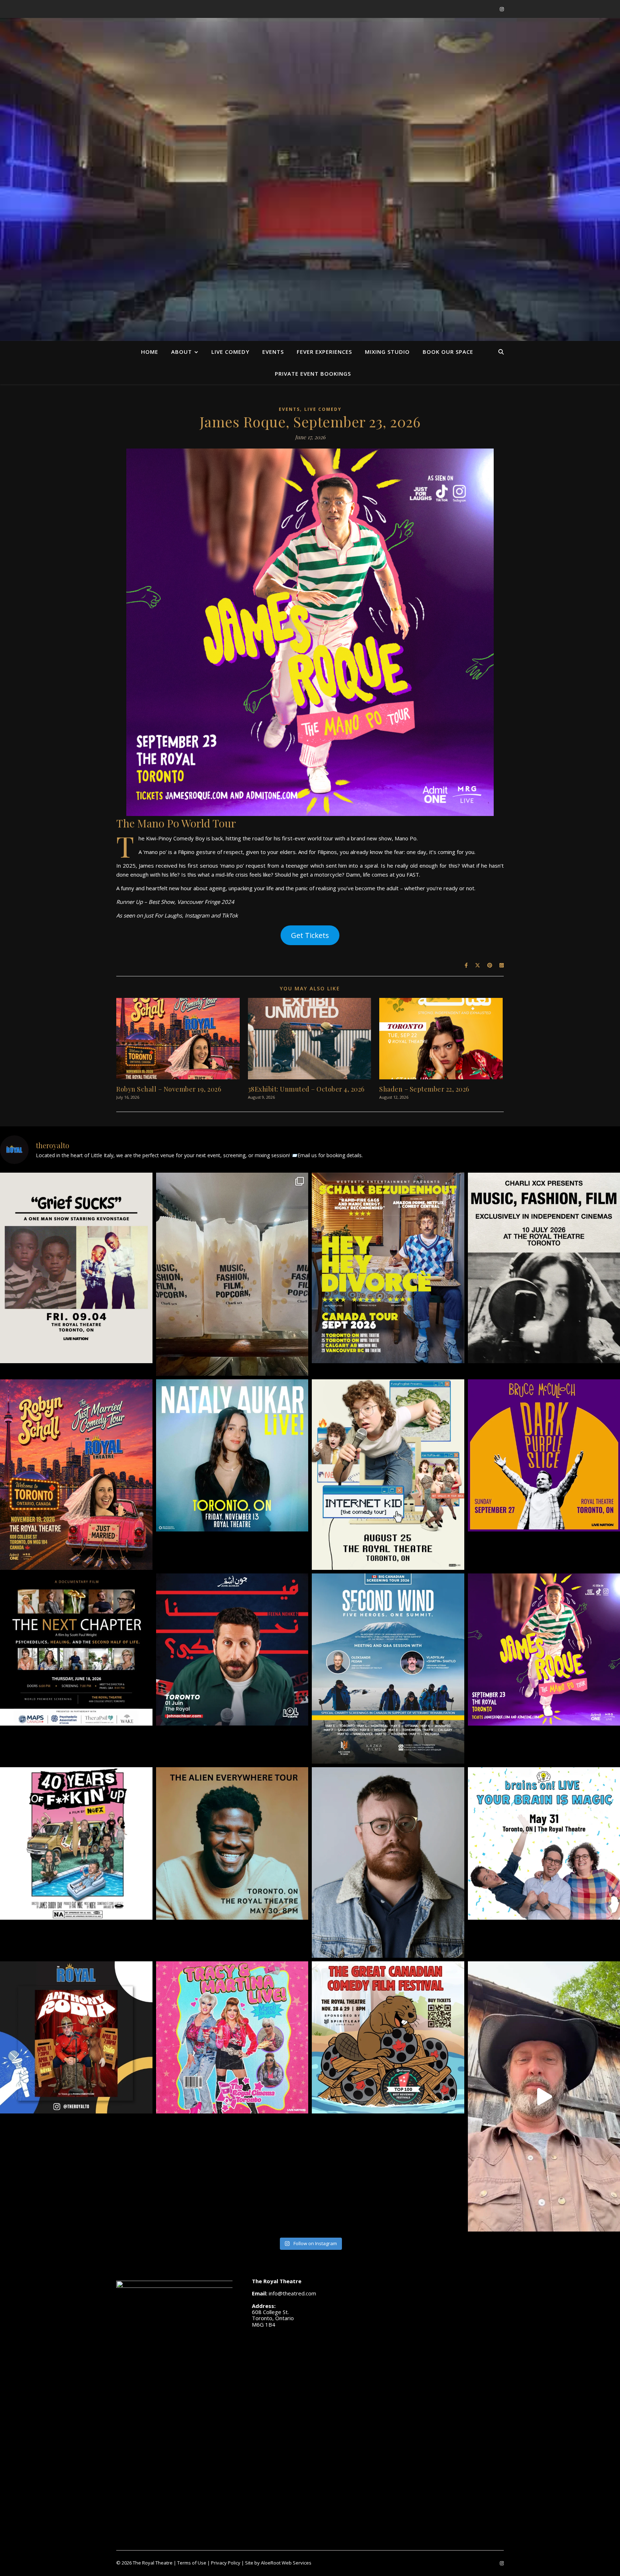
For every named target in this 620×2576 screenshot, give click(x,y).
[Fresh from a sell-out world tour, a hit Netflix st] (388, 1268)
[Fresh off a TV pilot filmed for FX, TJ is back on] (232, 1843)
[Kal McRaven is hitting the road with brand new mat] (388, 1475)
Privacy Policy (226, 2563)
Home (150, 352)
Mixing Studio (387, 352)
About (182, 352)
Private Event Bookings (313, 374)
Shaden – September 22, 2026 (424, 1089)
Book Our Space (448, 352)
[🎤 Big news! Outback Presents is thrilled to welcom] (232, 1456)
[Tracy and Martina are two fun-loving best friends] (232, 2038)
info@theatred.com (292, 2293)
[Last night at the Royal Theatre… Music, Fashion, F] (232, 1274)
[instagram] (502, 9)
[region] (310, 192)
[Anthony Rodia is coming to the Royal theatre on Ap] (76, 2038)
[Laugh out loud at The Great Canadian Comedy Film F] (388, 2038)
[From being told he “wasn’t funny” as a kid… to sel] (232, 1650)
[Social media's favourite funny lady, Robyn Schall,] (76, 1475)
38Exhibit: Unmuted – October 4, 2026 (306, 1089)
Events (273, 352)
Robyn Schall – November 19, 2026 (169, 1089)
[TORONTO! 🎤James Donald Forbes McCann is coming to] (388, 1862)
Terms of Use (192, 2563)
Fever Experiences (324, 352)
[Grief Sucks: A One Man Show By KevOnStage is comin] (76, 1268)
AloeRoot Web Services (286, 2563)
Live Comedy (230, 352)
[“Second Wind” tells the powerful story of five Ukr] (388, 1669)
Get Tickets (310, 935)
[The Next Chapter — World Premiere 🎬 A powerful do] (76, 1650)
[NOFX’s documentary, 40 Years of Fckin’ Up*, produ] (76, 1843)
